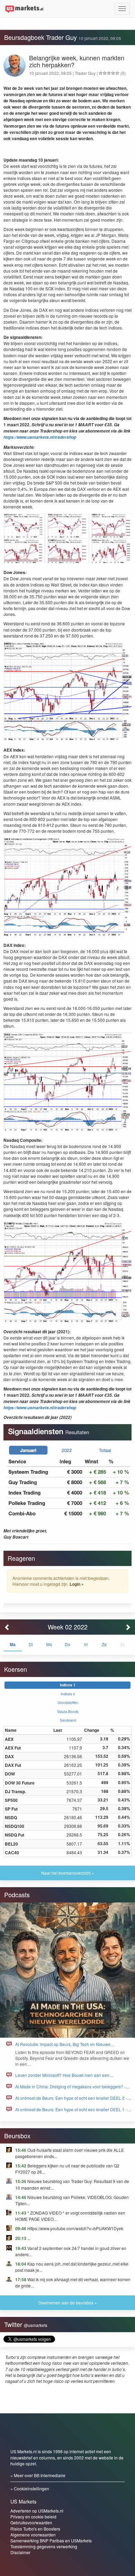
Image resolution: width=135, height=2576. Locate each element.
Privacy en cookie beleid (33, 2517)
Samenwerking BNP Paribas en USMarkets (51, 2540)
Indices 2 (68, 1694)
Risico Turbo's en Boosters (35, 2529)
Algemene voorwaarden (33, 2535)
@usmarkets (36, 2325)
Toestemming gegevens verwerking (44, 2546)
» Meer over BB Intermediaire (38, 2475)
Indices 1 (68, 1685)
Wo (49, 1644)
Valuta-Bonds (68, 1711)
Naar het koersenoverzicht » (68, 1873)
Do (67, 1644)
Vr (86, 1644)
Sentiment (68, 1720)
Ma (13, 1644)
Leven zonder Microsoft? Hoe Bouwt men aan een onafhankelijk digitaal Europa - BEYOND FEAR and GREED (71, 2078)
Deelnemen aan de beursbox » (68, 2303)
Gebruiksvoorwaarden (31, 2522)
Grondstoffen (68, 1702)
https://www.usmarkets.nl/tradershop (40, 437)
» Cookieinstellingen (30, 2488)
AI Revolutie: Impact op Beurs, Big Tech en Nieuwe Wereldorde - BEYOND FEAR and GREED (63, 2047)
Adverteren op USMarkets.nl (37, 2511)
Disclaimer (20, 2552)
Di (31, 1644)
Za (104, 1644)
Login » (77, 1584)
